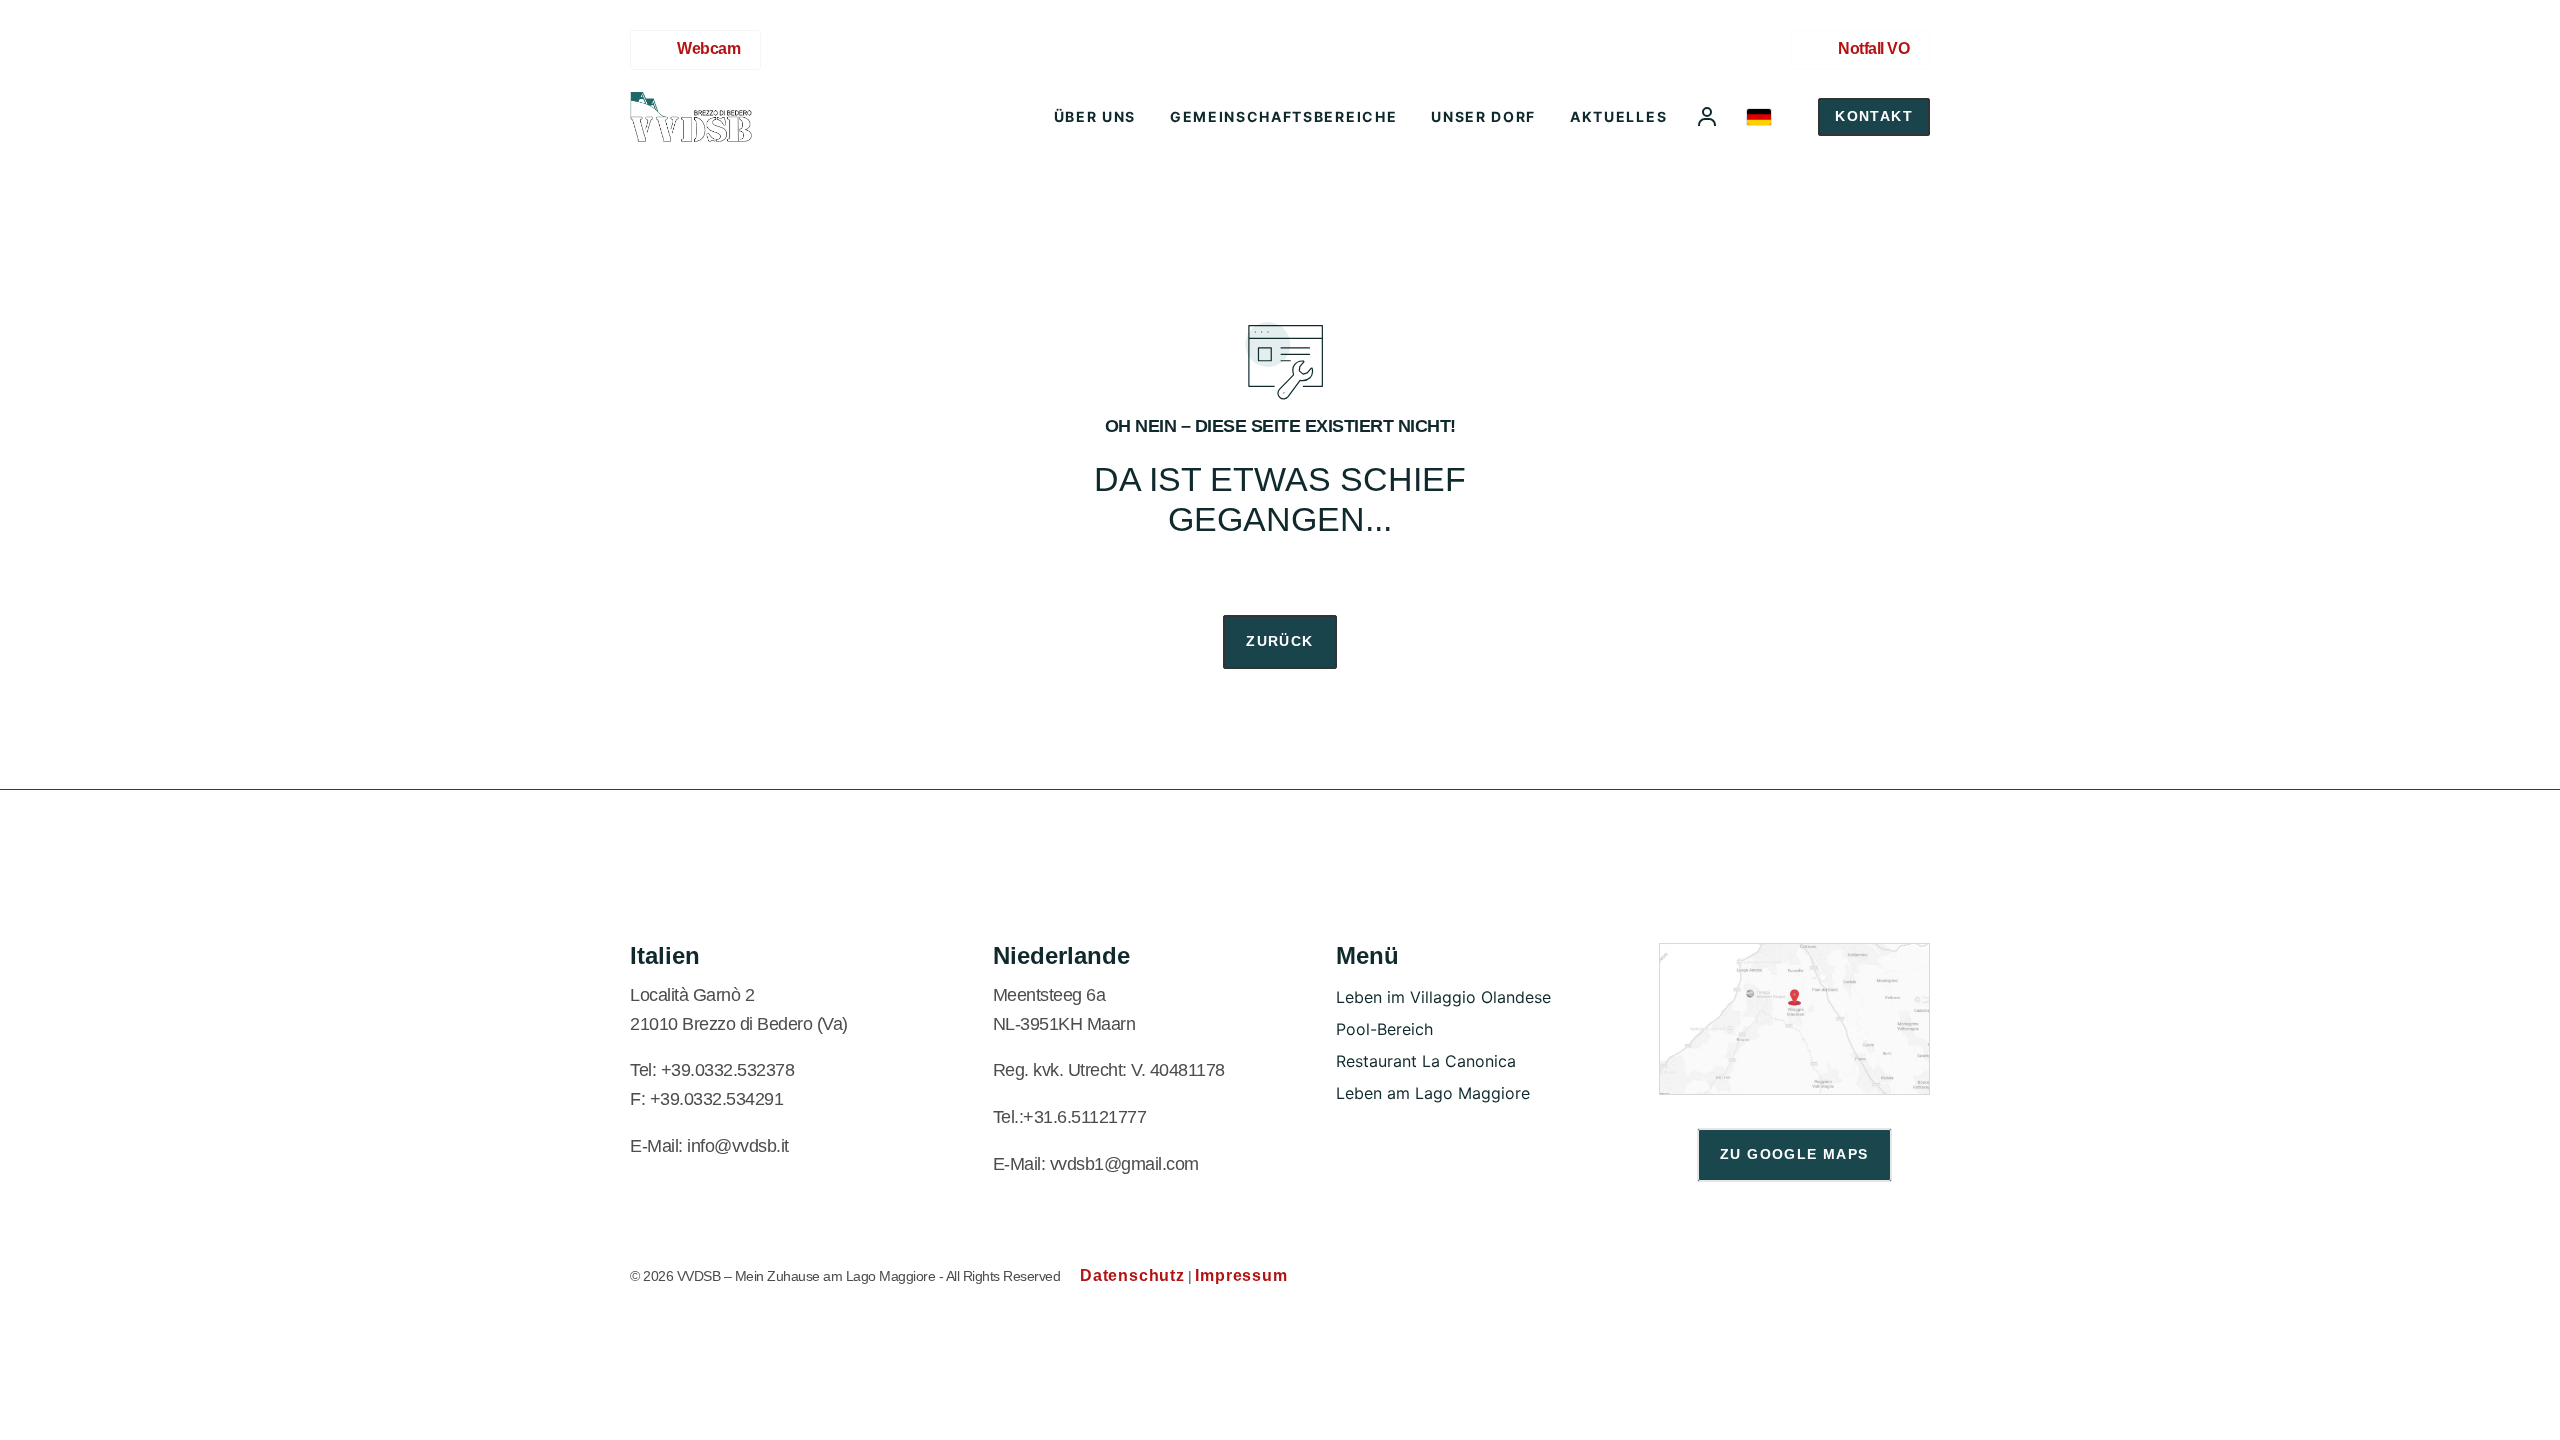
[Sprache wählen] (1759, 117)
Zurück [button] (1279, 641)
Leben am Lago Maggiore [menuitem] (1433, 1093)
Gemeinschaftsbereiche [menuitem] (1283, 116)
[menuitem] (1707, 117)
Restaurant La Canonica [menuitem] (1426, 1061)
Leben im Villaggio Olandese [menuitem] (1443, 997)
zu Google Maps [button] (1794, 1154)
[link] (691, 117)
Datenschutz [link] (1132, 1275)
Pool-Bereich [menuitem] (1384, 1029)
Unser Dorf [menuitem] (1483, 116)
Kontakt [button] (1874, 116)
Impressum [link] (1241, 1275)
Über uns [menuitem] (1095, 116)
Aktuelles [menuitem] (1618, 116)
